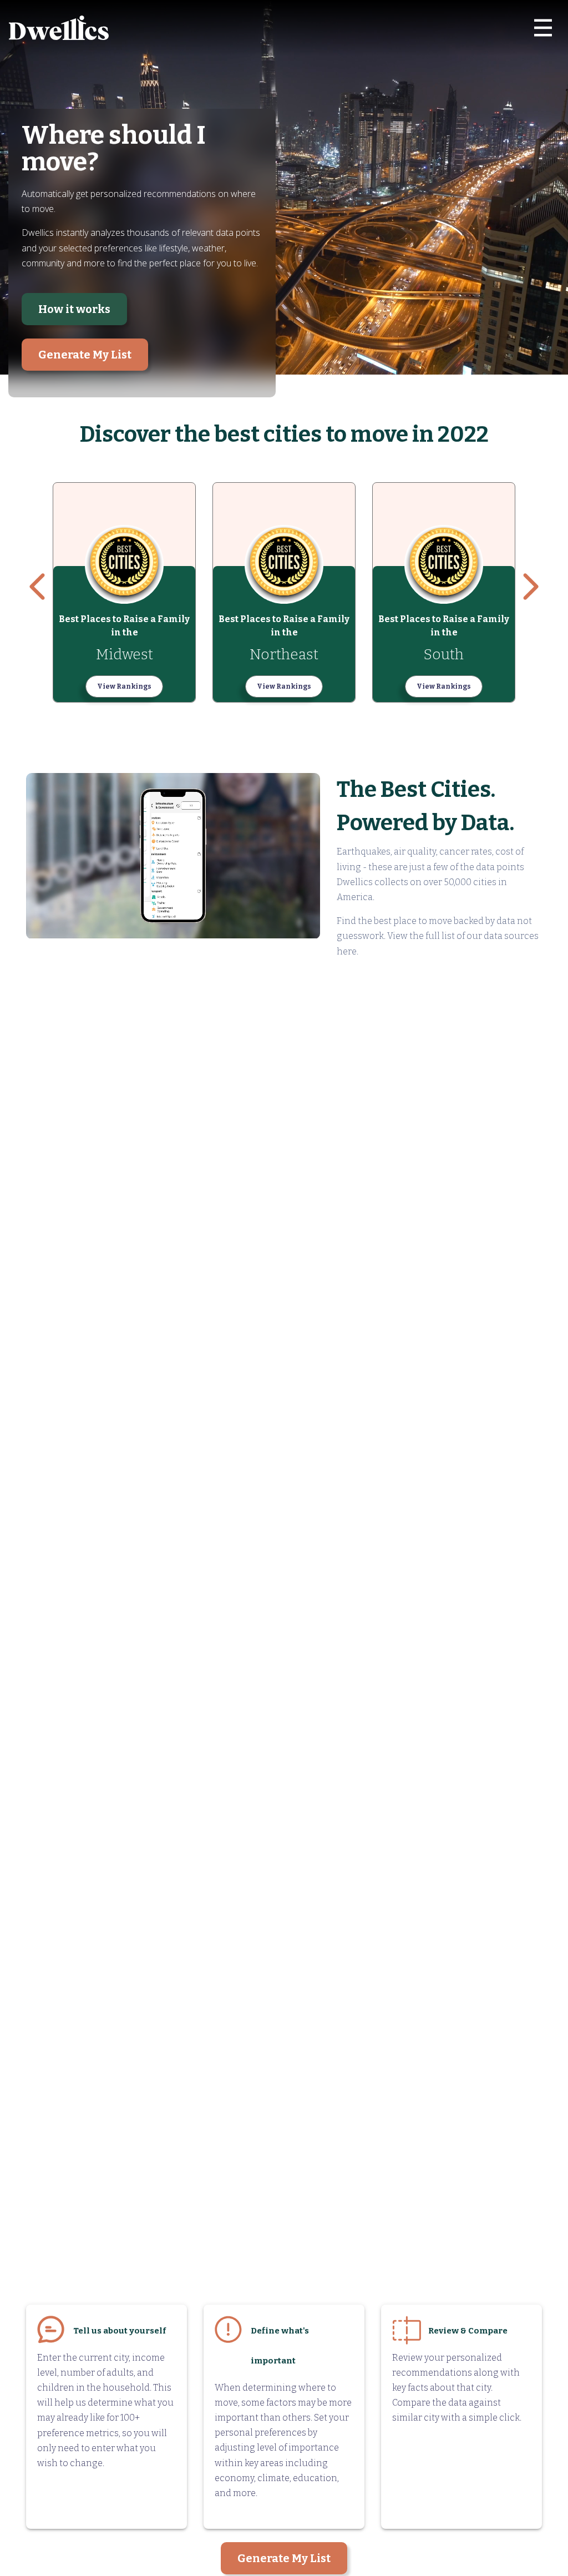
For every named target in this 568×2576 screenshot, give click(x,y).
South (444, 655)
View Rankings (124, 686)
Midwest (125, 655)
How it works (74, 309)
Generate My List (85, 355)
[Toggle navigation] (543, 28)
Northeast (284, 655)
